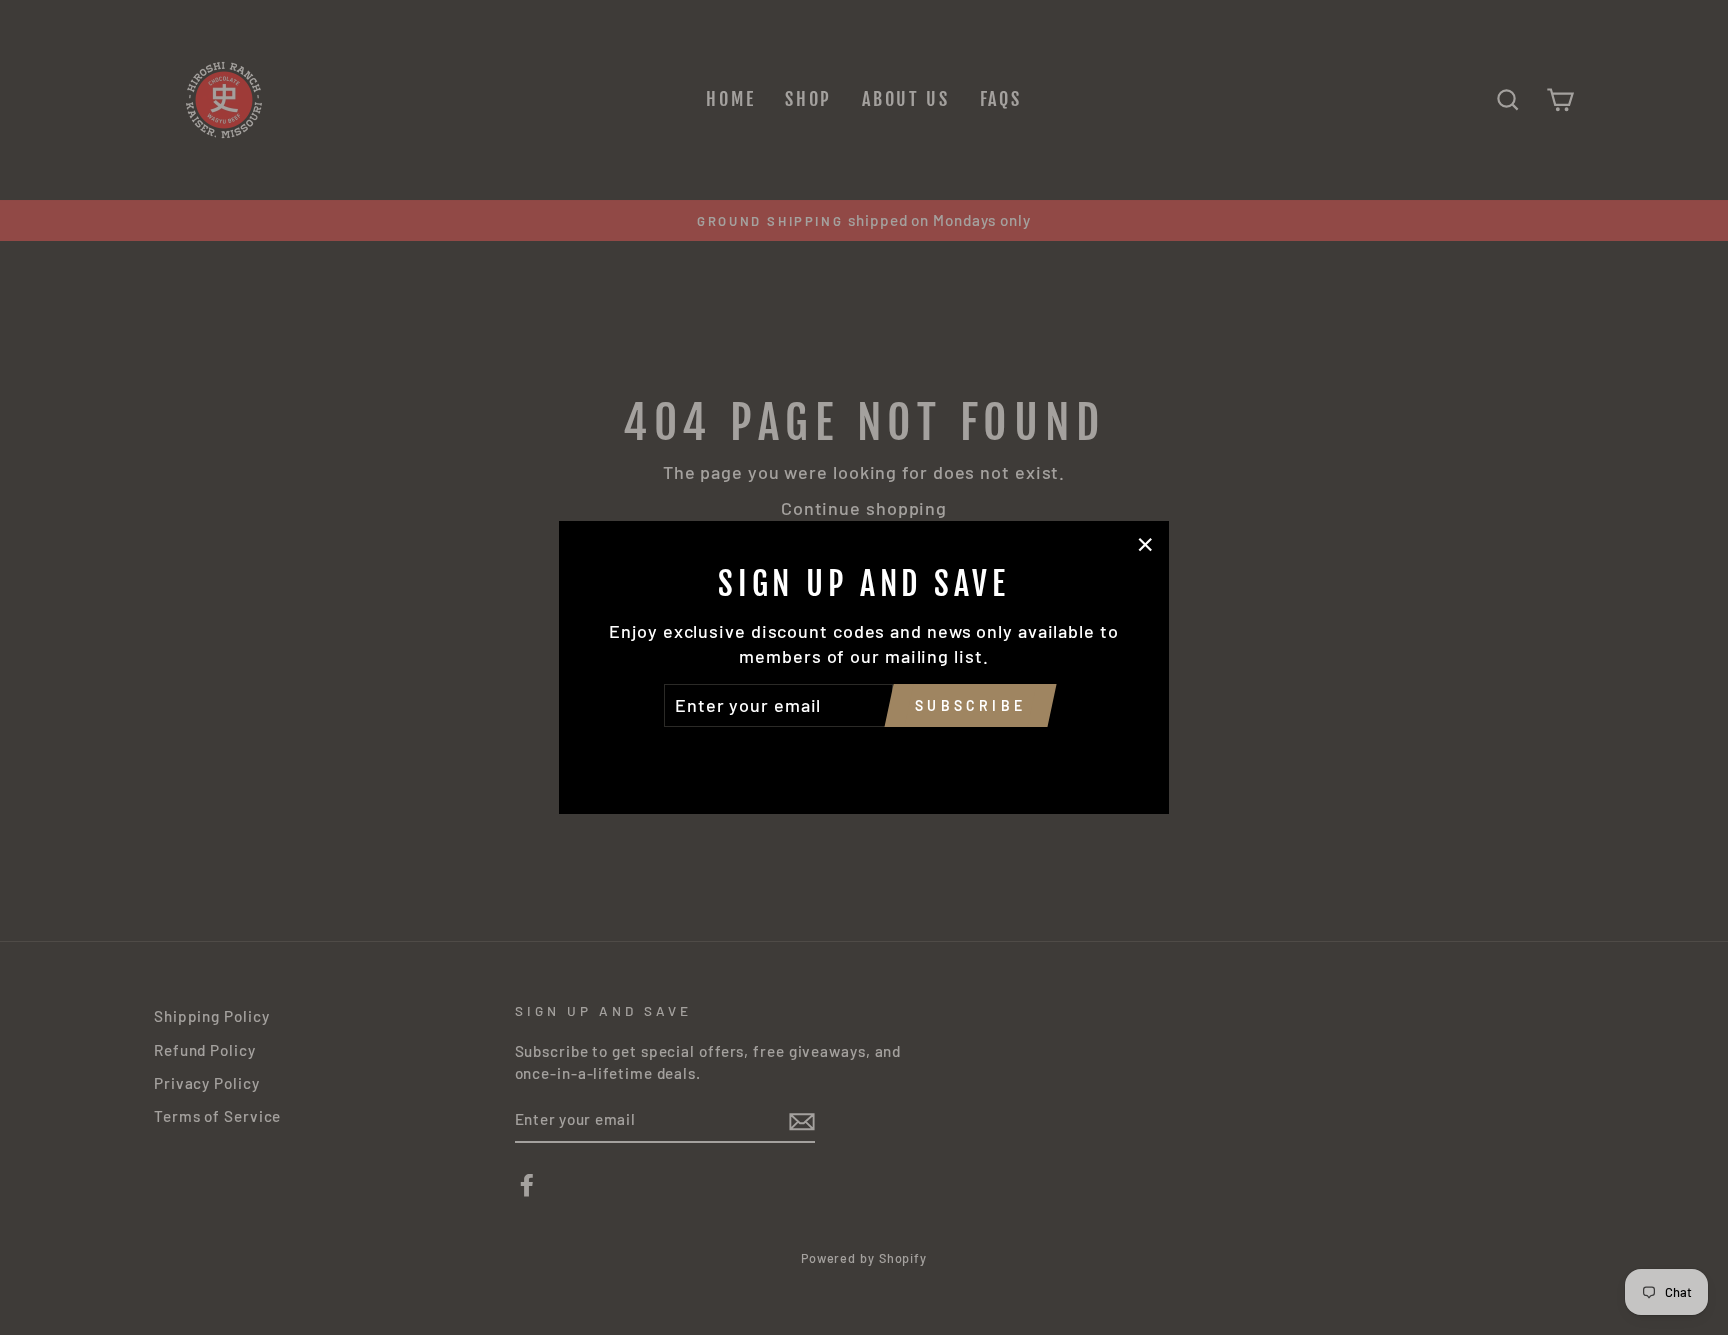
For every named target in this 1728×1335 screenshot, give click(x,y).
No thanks (864, 755)
